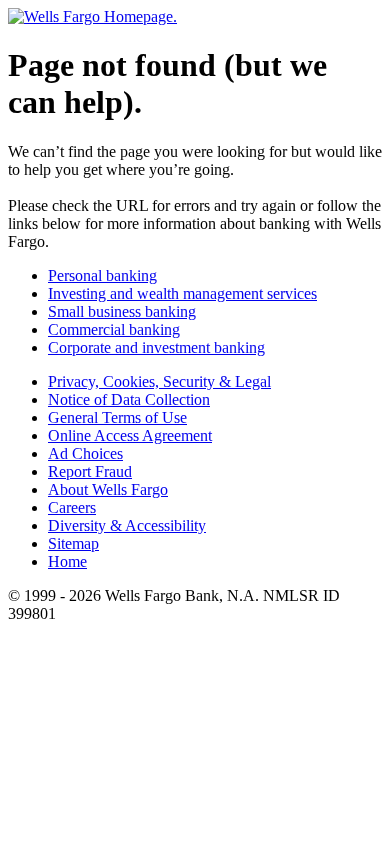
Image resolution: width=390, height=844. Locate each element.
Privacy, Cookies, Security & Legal (159, 381)
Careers (72, 507)
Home (67, 561)
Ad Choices (85, 453)
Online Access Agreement (130, 435)
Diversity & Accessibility (127, 525)
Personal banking (102, 275)
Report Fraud (90, 471)
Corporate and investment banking (156, 347)
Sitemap (73, 543)
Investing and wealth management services (182, 293)
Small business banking (122, 311)
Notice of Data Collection (129, 399)
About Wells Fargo (108, 489)
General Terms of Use (117, 417)
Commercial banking (114, 329)
